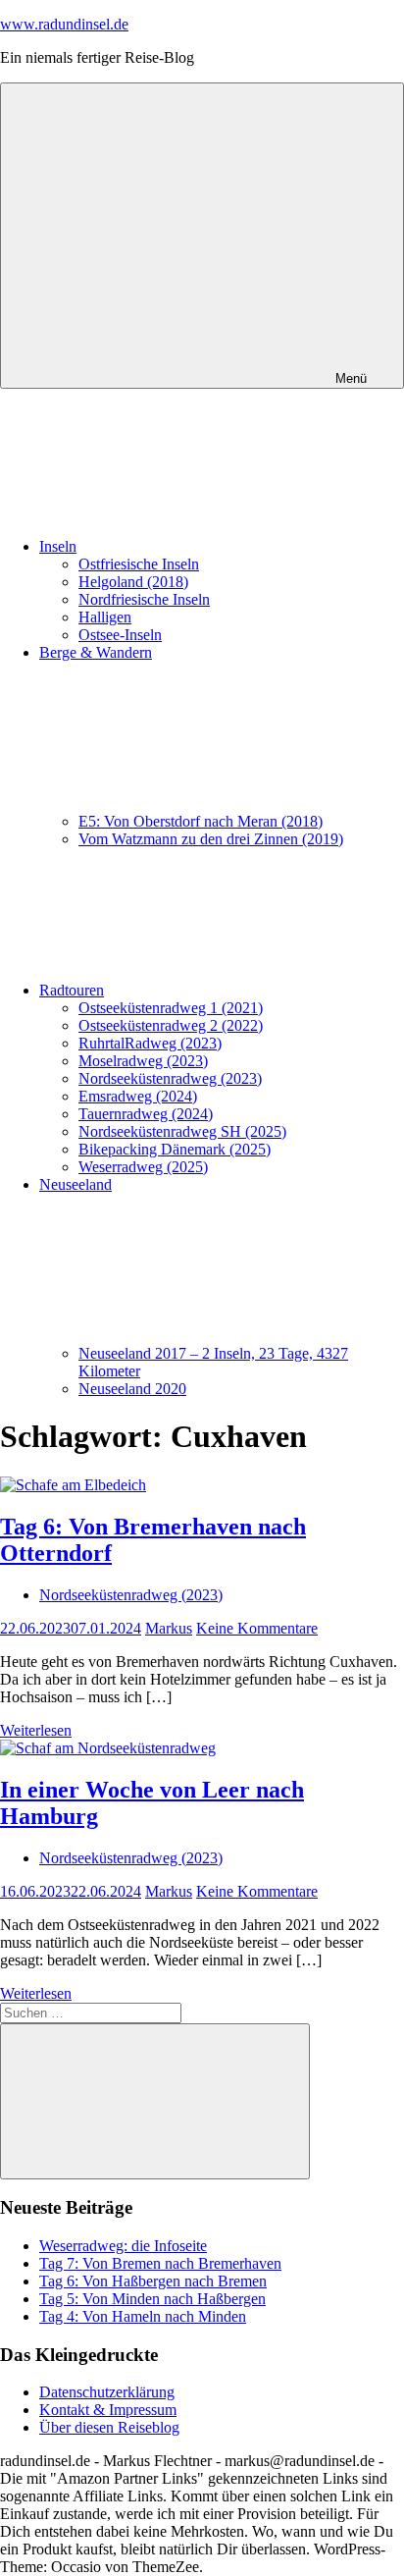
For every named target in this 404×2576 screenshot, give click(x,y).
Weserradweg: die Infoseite (123, 2246)
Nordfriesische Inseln (144, 599)
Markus (169, 1628)
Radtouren (72, 990)
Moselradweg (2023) (143, 1061)
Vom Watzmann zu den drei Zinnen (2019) (211, 839)
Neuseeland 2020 (132, 1389)
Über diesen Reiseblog (109, 2427)
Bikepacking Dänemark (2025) (175, 1149)
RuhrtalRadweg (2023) (150, 1043)
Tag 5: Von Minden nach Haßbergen (152, 2299)
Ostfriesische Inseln (139, 564)
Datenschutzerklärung (107, 2392)
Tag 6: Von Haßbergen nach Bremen (153, 2281)
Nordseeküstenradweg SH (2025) (182, 1131)
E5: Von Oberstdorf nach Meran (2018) (201, 821)
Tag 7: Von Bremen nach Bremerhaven (160, 2263)
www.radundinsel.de (64, 24)
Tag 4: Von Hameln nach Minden (143, 2316)
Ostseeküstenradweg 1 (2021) (171, 1008)
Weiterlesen (36, 1730)
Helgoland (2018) (133, 582)
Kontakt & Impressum (108, 2410)
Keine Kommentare (257, 1628)
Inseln (58, 546)
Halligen (105, 617)
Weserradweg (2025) (143, 1167)
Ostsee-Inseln (120, 635)
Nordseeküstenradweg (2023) (170, 1078)
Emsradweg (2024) (138, 1096)
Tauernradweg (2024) (146, 1114)
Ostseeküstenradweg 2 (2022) (171, 1025)
